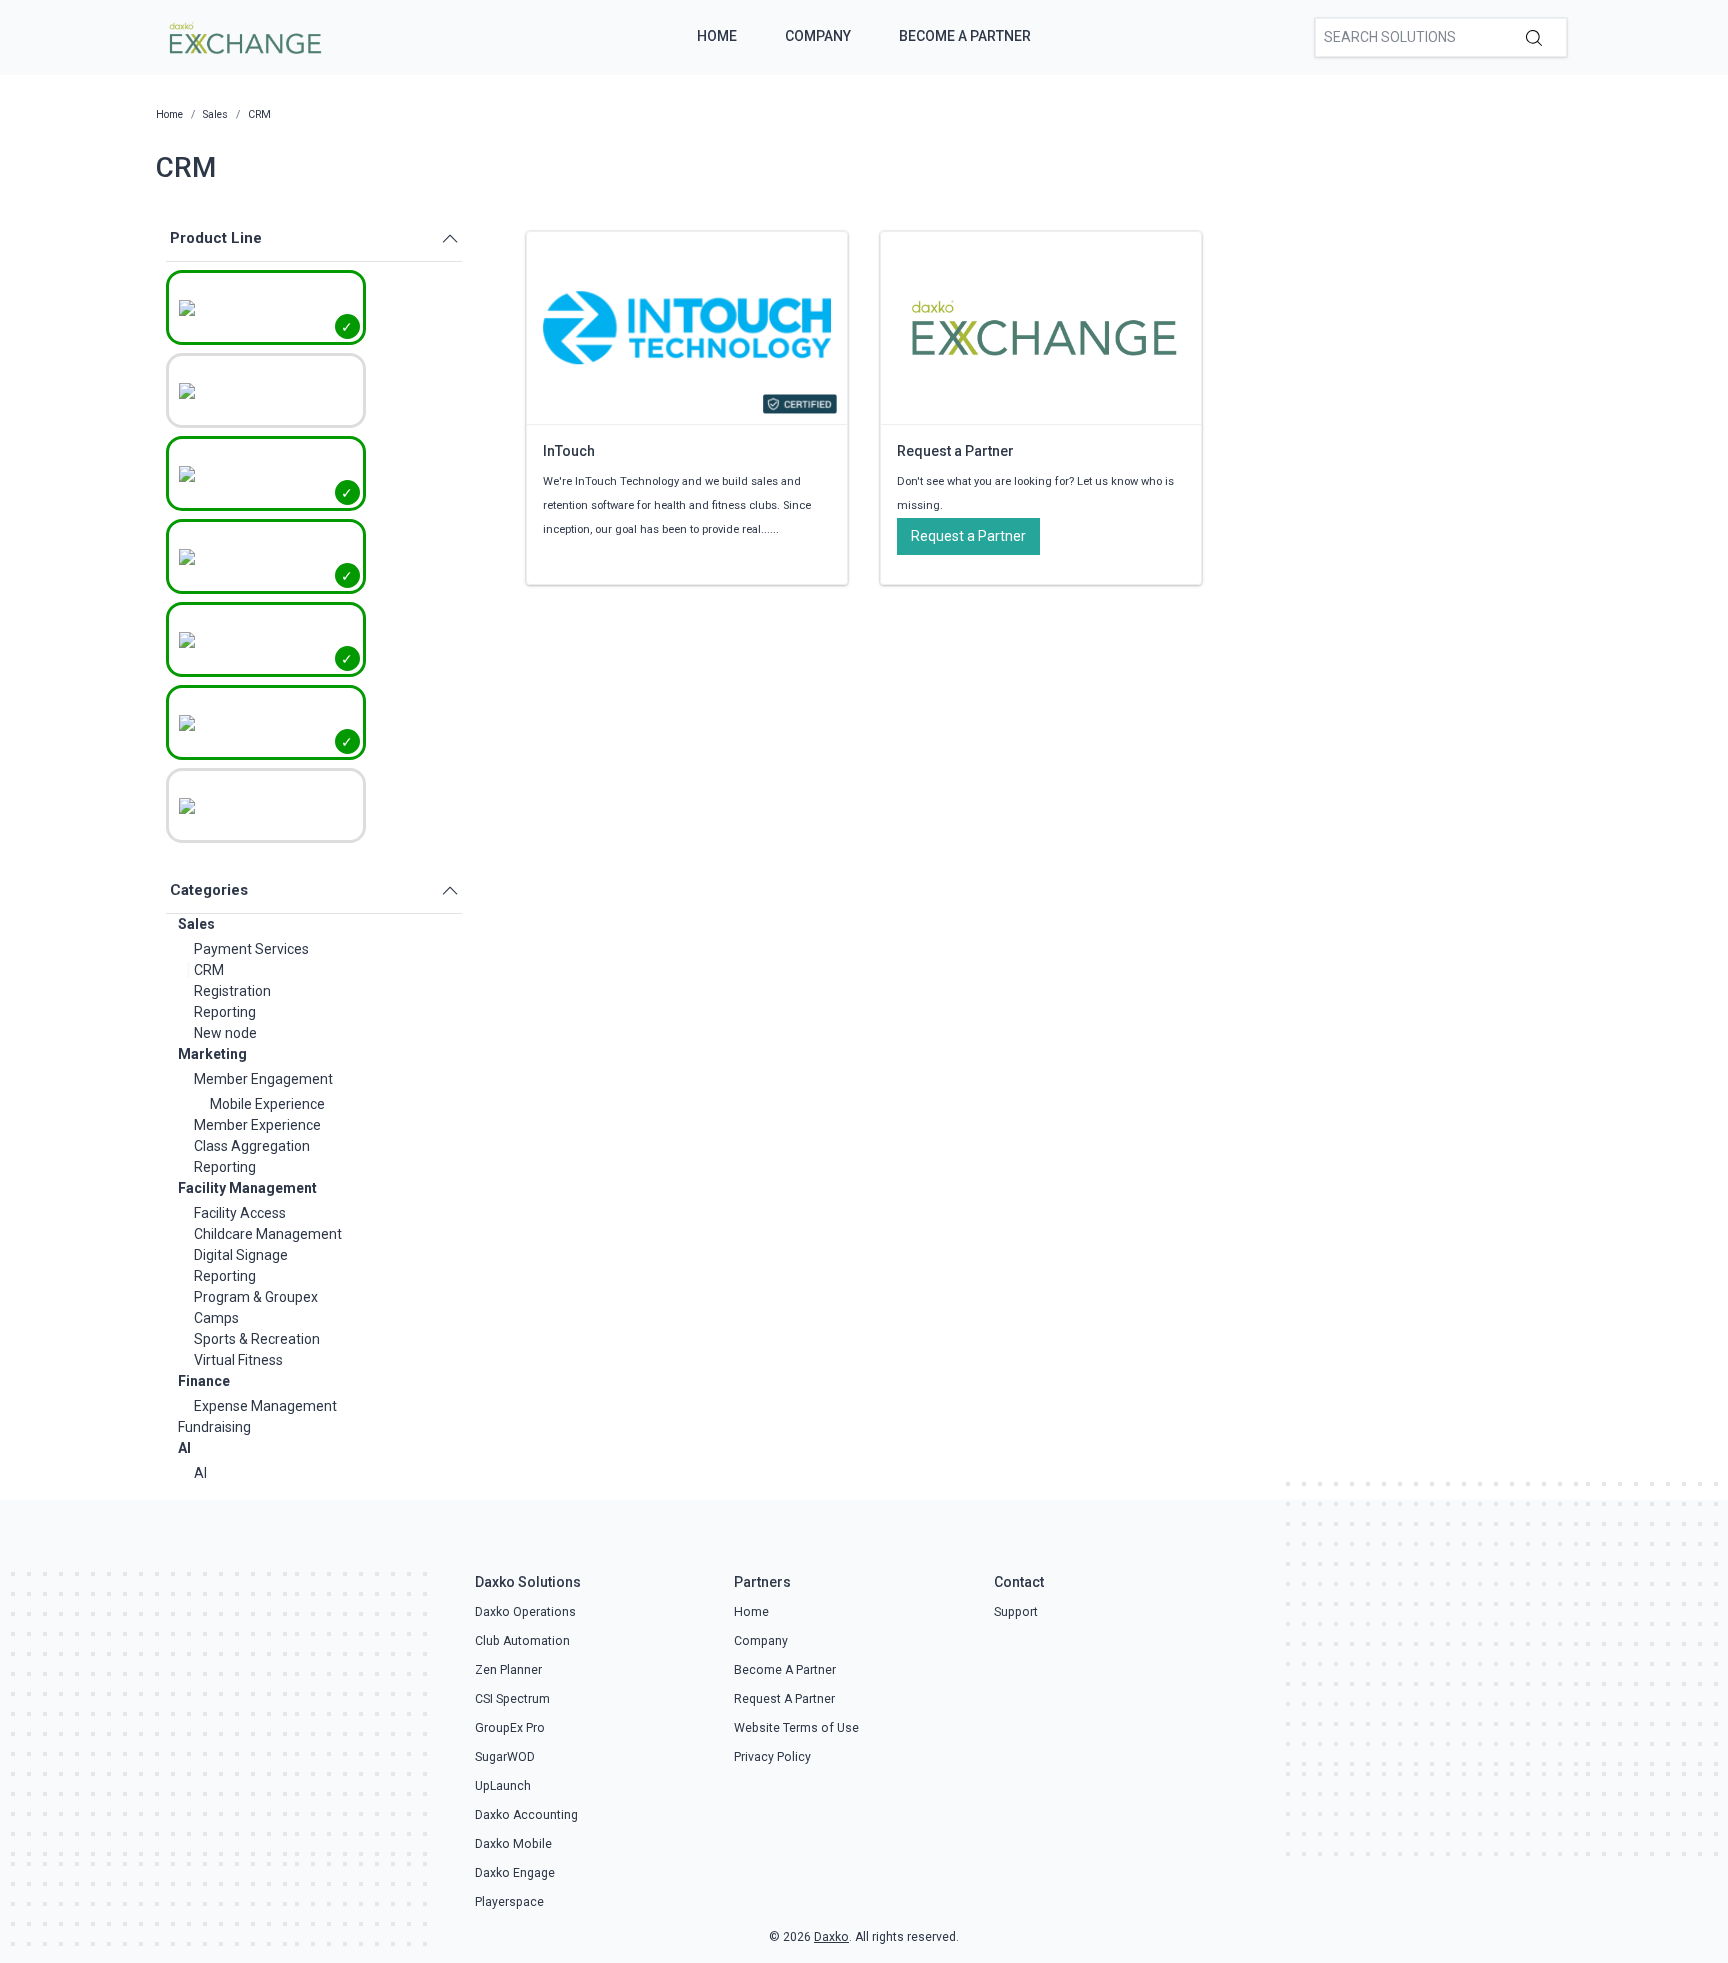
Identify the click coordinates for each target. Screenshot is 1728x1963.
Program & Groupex (256, 1297)
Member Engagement (263, 1079)
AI (184, 1448)
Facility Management (247, 1188)
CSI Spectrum (512, 1699)
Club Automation (522, 1641)
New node (225, 1033)
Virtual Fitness (238, 1360)
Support (1016, 1612)
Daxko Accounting (526, 1815)
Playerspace (509, 1902)
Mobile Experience (267, 1104)
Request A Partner (784, 1699)
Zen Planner (508, 1670)
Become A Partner (965, 36)
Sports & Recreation (257, 1339)
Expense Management (265, 1406)
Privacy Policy (772, 1757)
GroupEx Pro (510, 1728)
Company (818, 36)
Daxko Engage (515, 1873)
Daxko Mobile (513, 1844)
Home (717, 36)
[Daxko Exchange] (243, 36)
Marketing (212, 1054)
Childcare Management (268, 1234)
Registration (232, 991)
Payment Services (251, 949)
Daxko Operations (525, 1612)
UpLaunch (503, 1786)
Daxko (831, 1937)
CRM (209, 970)
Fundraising (214, 1427)
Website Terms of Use (796, 1728)
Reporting (225, 1012)
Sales (196, 924)
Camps (216, 1318)
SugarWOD (505, 1757)
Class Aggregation (252, 1146)
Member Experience (257, 1125)
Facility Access (240, 1213)
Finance (204, 1381)
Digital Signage (241, 1255)
